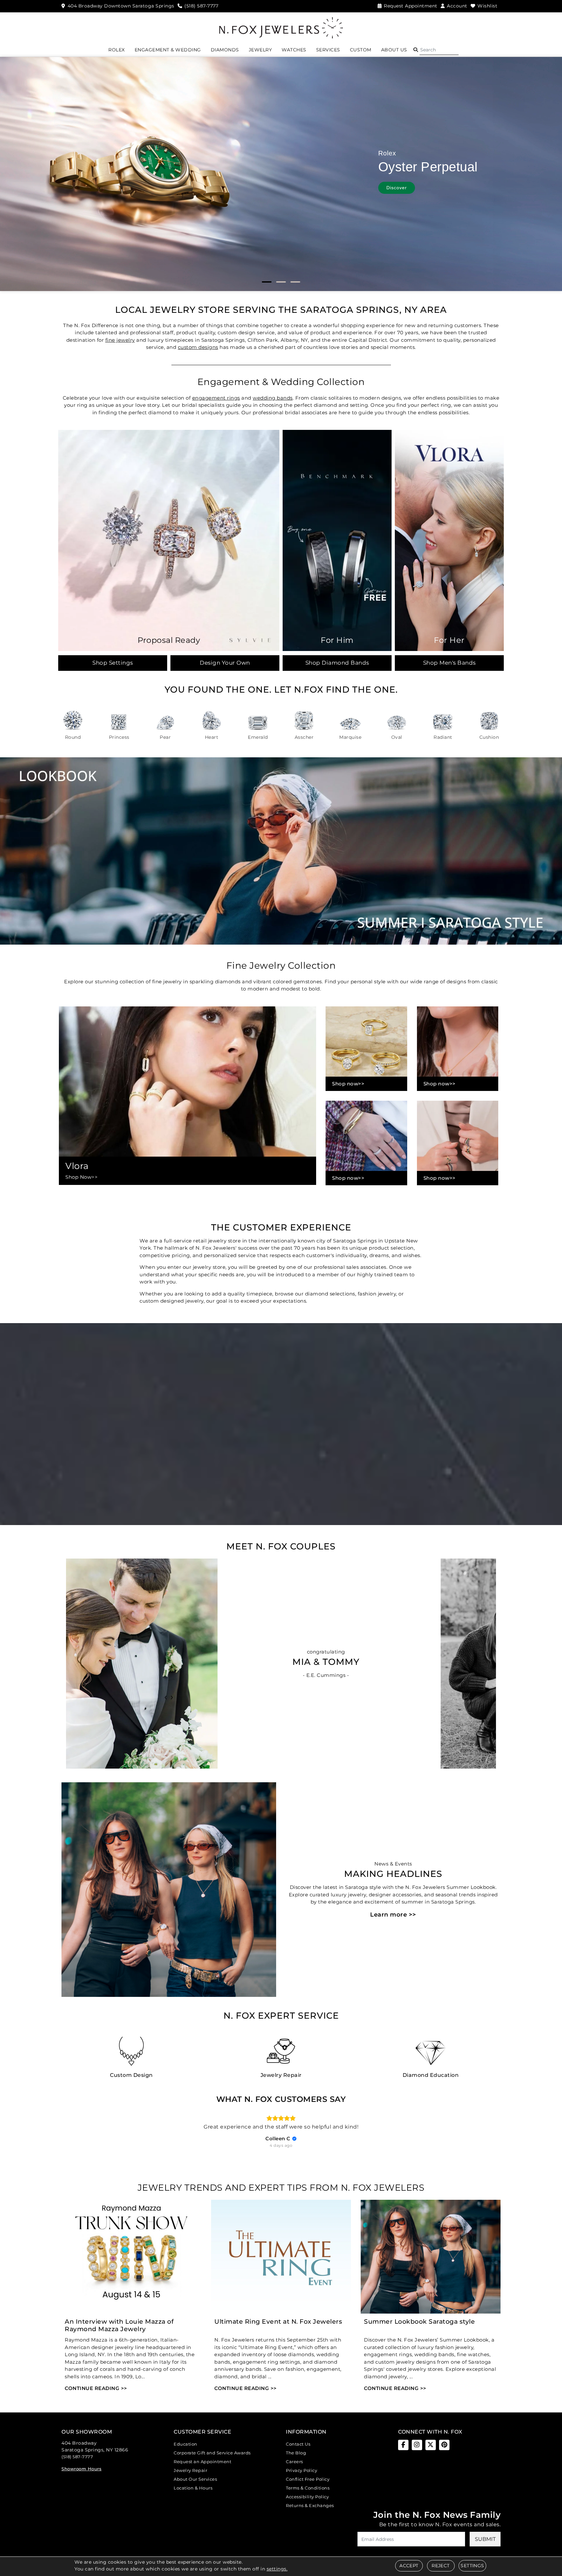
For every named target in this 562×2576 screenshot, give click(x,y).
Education (186, 2444)
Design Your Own (225, 663)
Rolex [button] (117, 50)
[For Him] (337, 540)
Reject (441, 2566)
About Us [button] (394, 50)
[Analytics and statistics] (338, 1312)
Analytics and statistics (236, 1312)
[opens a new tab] (403, 2445)
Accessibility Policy (307, 2497)
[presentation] (166, 1697)
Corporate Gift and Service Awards (212, 2453)
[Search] (439, 50)
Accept (409, 2566)
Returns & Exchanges (310, 2505)
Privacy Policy (301, 2470)
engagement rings (216, 398)
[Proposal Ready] (169, 540)
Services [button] (328, 50)
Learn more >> (393, 1915)
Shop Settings (113, 663)
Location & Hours (193, 2488)
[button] (416, 50)
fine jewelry (120, 340)
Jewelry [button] (261, 50)
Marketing (227, 1322)
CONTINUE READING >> (96, 2388)
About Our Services (195, 2479)
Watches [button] (294, 50)
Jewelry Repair (190, 2470)
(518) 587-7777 (77, 2457)
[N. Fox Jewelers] (281, 27)
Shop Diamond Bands (337, 663)
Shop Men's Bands (449, 663)
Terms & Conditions (308, 2488)
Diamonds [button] (225, 50)
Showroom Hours (81, 2469)
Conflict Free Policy (308, 2479)
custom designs (198, 347)
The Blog (296, 2453)
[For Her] (449, 540)
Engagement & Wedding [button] (168, 50)
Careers (294, 2462)
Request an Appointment (202, 2462)
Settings (472, 2566)
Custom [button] (361, 50)
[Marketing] (338, 1322)
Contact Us (298, 2444)
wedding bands (273, 398)
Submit (485, 2539)
